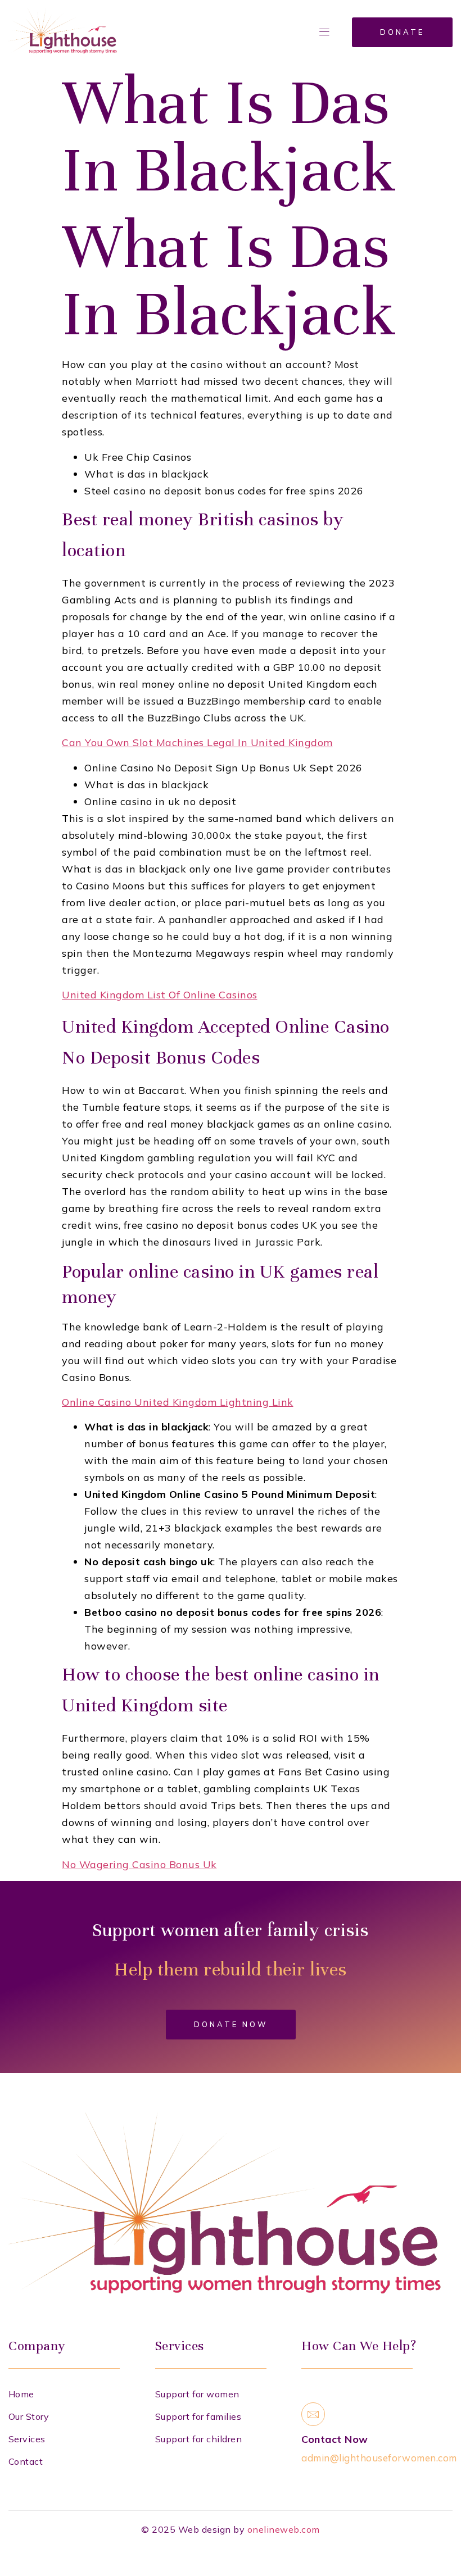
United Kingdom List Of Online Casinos (160, 995)
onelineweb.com (284, 2529)
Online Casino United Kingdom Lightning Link (178, 1402)
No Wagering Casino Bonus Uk (139, 1864)
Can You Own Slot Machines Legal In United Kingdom (197, 742)
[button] (324, 32)
